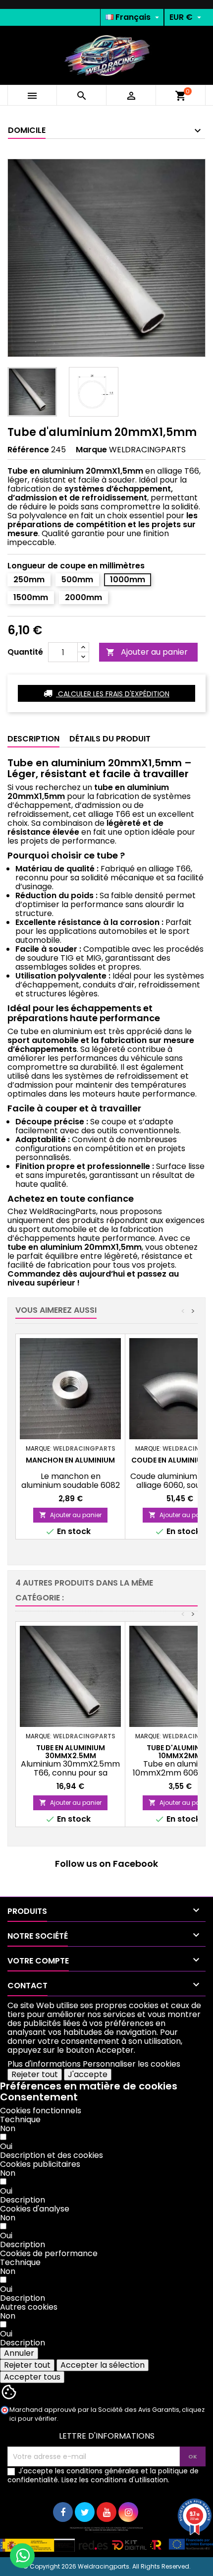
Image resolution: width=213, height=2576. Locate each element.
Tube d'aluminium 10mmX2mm (180, 1752)
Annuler (19, 2353)
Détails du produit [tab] (110, 739)
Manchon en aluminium (70, 1460)
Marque (91, 450)
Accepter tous (32, 2377)
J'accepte (88, 2074)
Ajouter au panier (147, 652)
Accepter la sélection (103, 2365)
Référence (28, 450)
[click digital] (106, 2539)
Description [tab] (33, 739)
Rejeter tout (35, 2074)
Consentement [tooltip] (39, 2097)
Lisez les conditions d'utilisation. (115, 2480)
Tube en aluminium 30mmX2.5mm (71, 1752)
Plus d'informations (44, 2064)
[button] (52, 2155)
